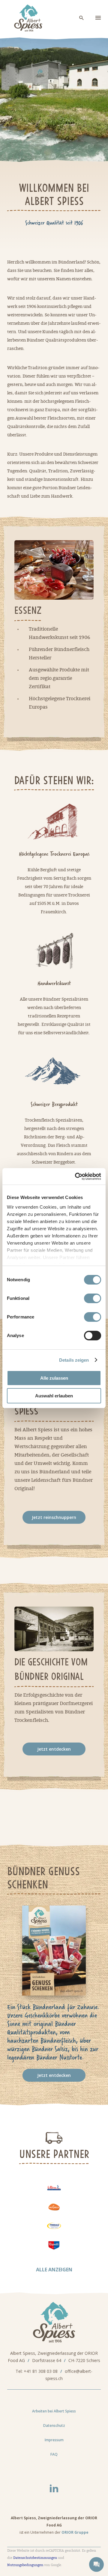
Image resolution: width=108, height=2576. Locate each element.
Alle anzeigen (54, 2270)
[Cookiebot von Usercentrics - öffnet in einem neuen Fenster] (76, 1177)
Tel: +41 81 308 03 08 (37, 2371)
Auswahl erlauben (54, 1396)
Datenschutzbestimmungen (35, 2558)
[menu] (98, 18)
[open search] (82, 18)
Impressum (54, 2440)
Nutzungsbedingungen (25, 2565)
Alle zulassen (54, 1378)
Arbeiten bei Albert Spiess (54, 2411)
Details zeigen (74, 1360)
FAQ (54, 2454)
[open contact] (96, 2564)
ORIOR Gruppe (75, 2532)
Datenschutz (54, 2425)
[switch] (93, 1298)
